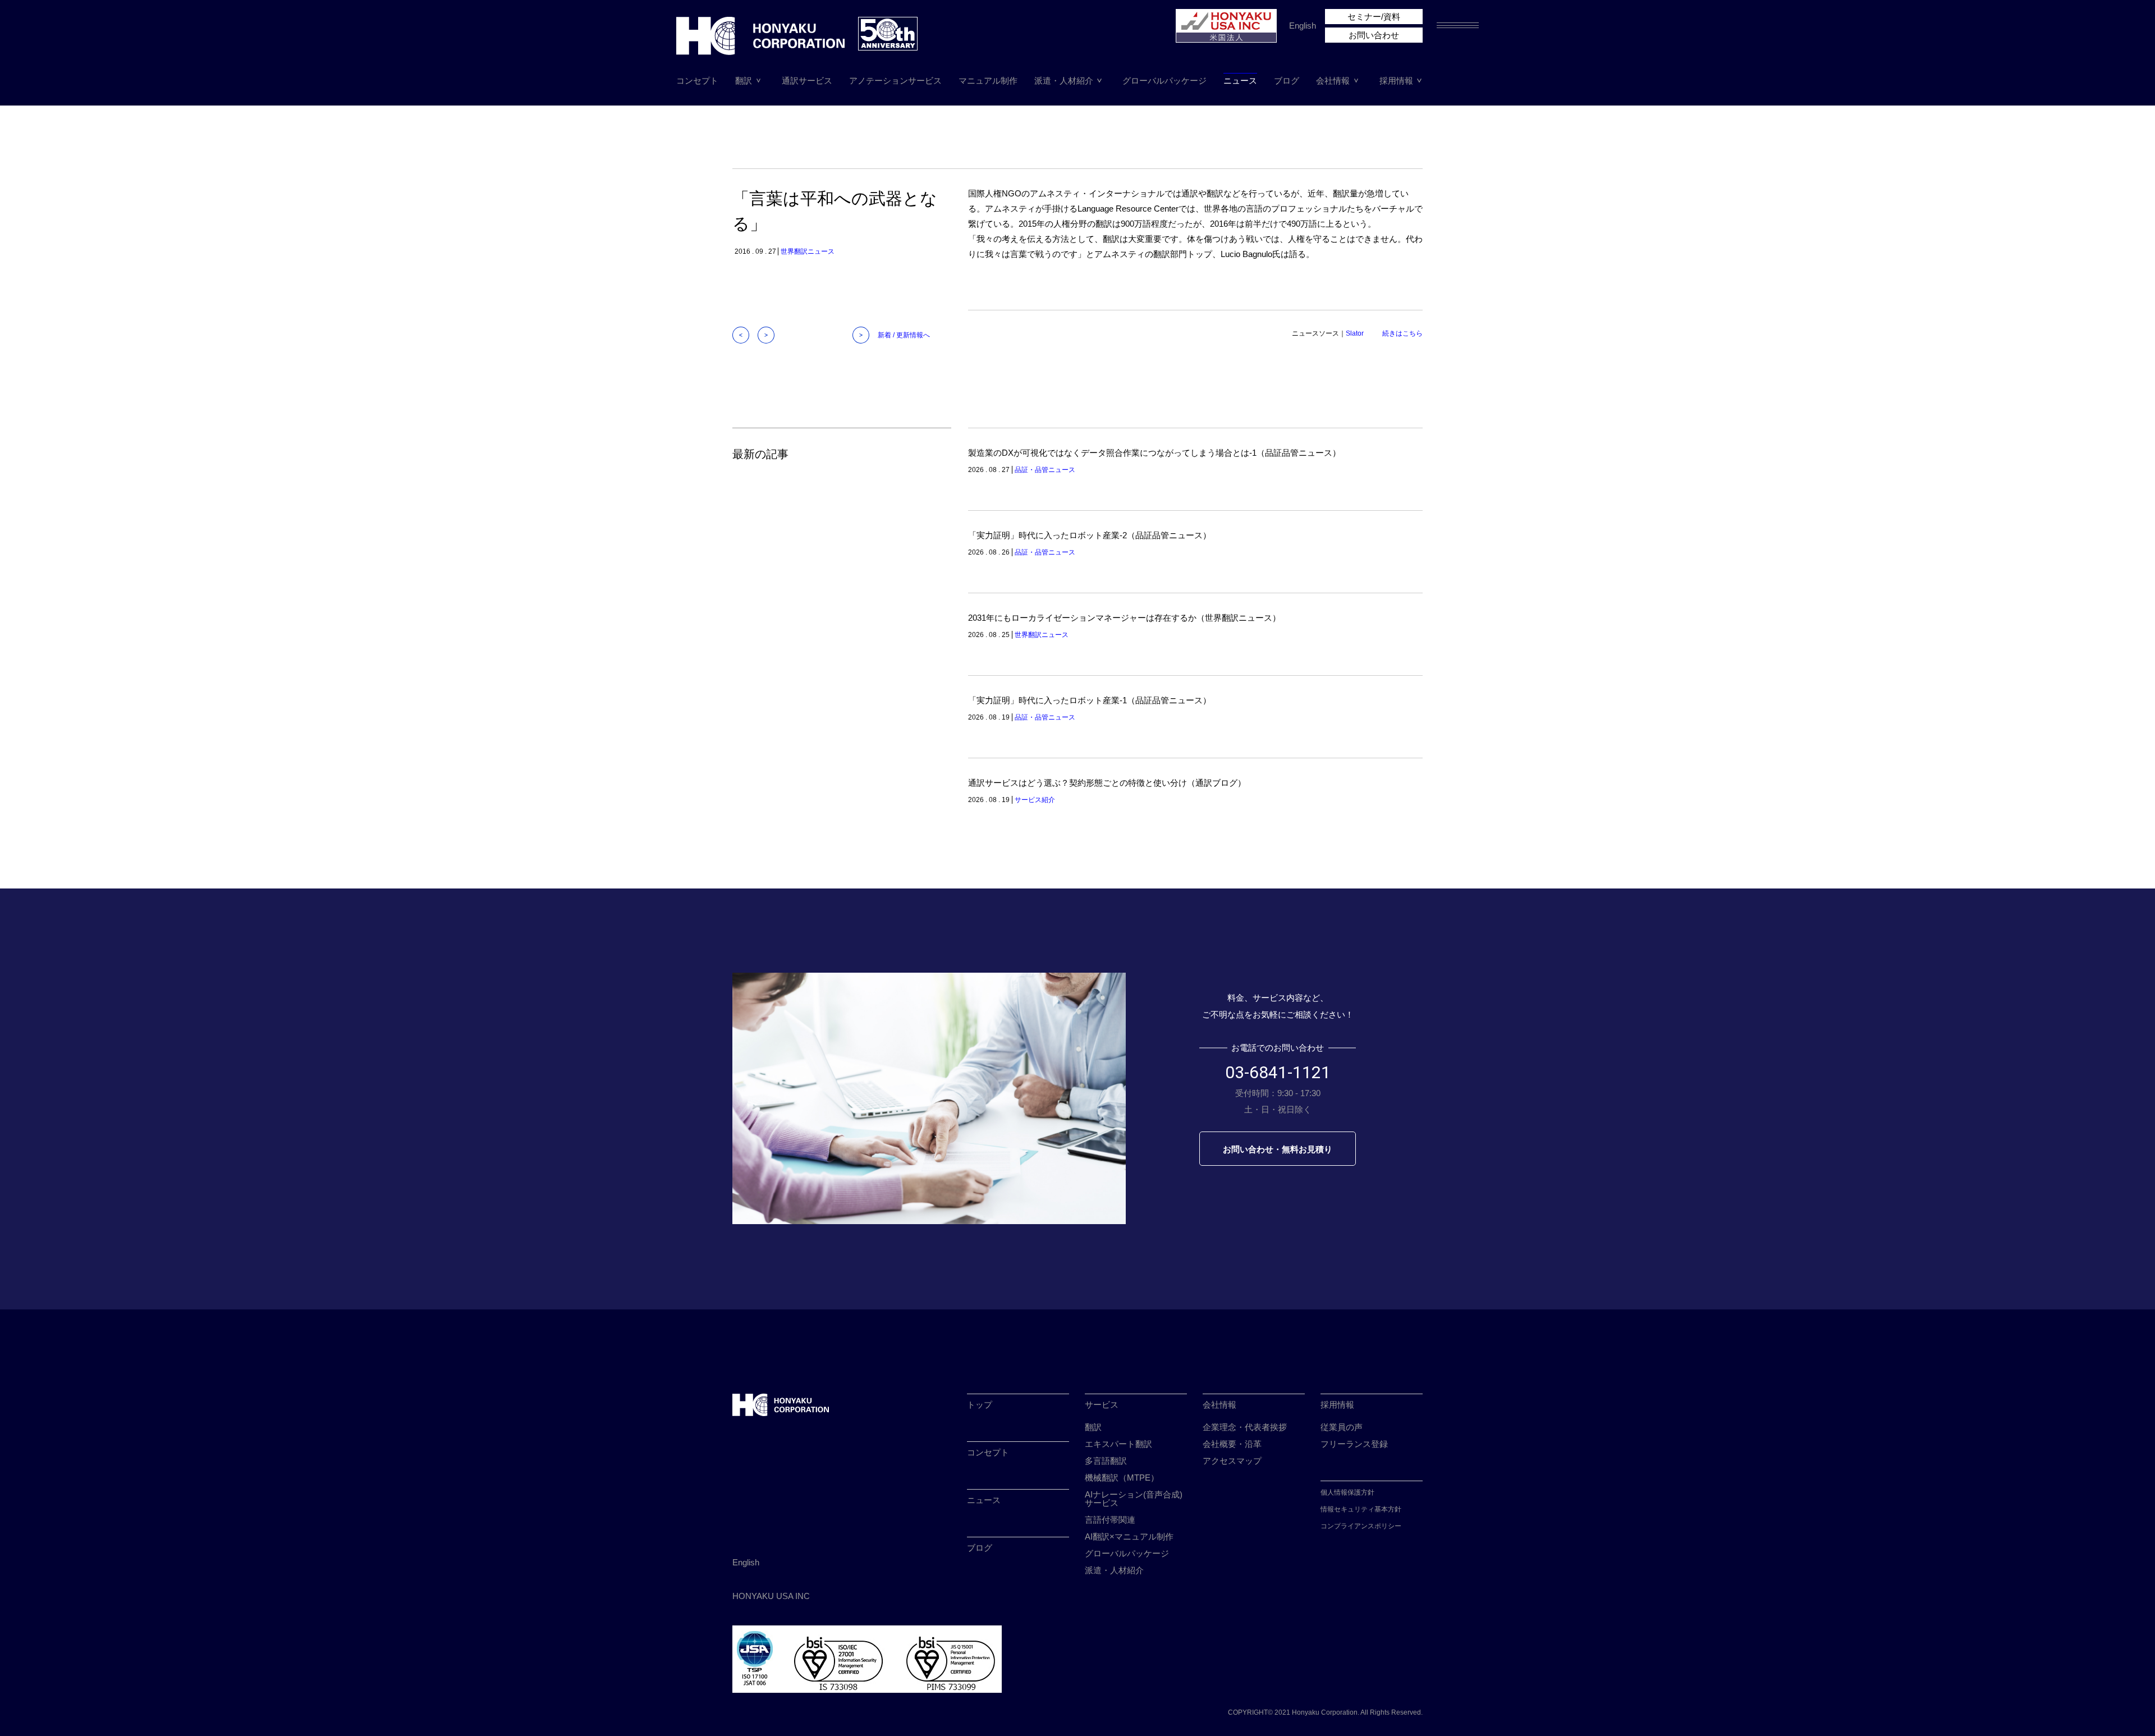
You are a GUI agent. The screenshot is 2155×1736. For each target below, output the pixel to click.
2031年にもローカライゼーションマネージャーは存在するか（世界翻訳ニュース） (1124, 618)
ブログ (1287, 81)
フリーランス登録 (1354, 1444)
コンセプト (697, 81)
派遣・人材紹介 (1064, 81)
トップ (980, 1405)
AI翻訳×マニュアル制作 (1129, 1536)
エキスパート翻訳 (1118, 1444)
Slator (1355, 333)
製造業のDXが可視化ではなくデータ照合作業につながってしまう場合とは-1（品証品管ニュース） (1154, 453)
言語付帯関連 (1110, 1520)
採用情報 (1396, 81)
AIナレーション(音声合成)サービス (1134, 1499)
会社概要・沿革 (1232, 1444)
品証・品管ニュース (1045, 470)
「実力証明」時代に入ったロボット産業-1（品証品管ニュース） (1090, 700)
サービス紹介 (1035, 800)
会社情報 (1333, 81)
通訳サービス (807, 81)
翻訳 (744, 81)
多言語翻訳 (1106, 1461)
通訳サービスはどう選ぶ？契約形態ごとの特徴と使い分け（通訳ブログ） (1107, 783)
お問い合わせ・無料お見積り (1278, 1149)
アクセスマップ (1232, 1461)
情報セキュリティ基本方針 (1361, 1509)
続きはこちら (1402, 333)
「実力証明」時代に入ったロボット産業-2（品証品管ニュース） (1090, 535)
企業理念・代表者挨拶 (1245, 1427)
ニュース (1240, 81)
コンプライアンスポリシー (1361, 1526)
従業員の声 (1342, 1427)
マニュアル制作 (988, 81)
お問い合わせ (1374, 35)
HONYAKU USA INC (771, 1596)
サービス (1102, 1405)
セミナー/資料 (1374, 17)
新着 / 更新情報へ (904, 335)
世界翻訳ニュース (808, 251)
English (1303, 26)
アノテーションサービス (895, 81)
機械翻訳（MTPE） (1122, 1478)
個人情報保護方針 (1347, 1492)
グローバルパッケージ (1164, 81)
